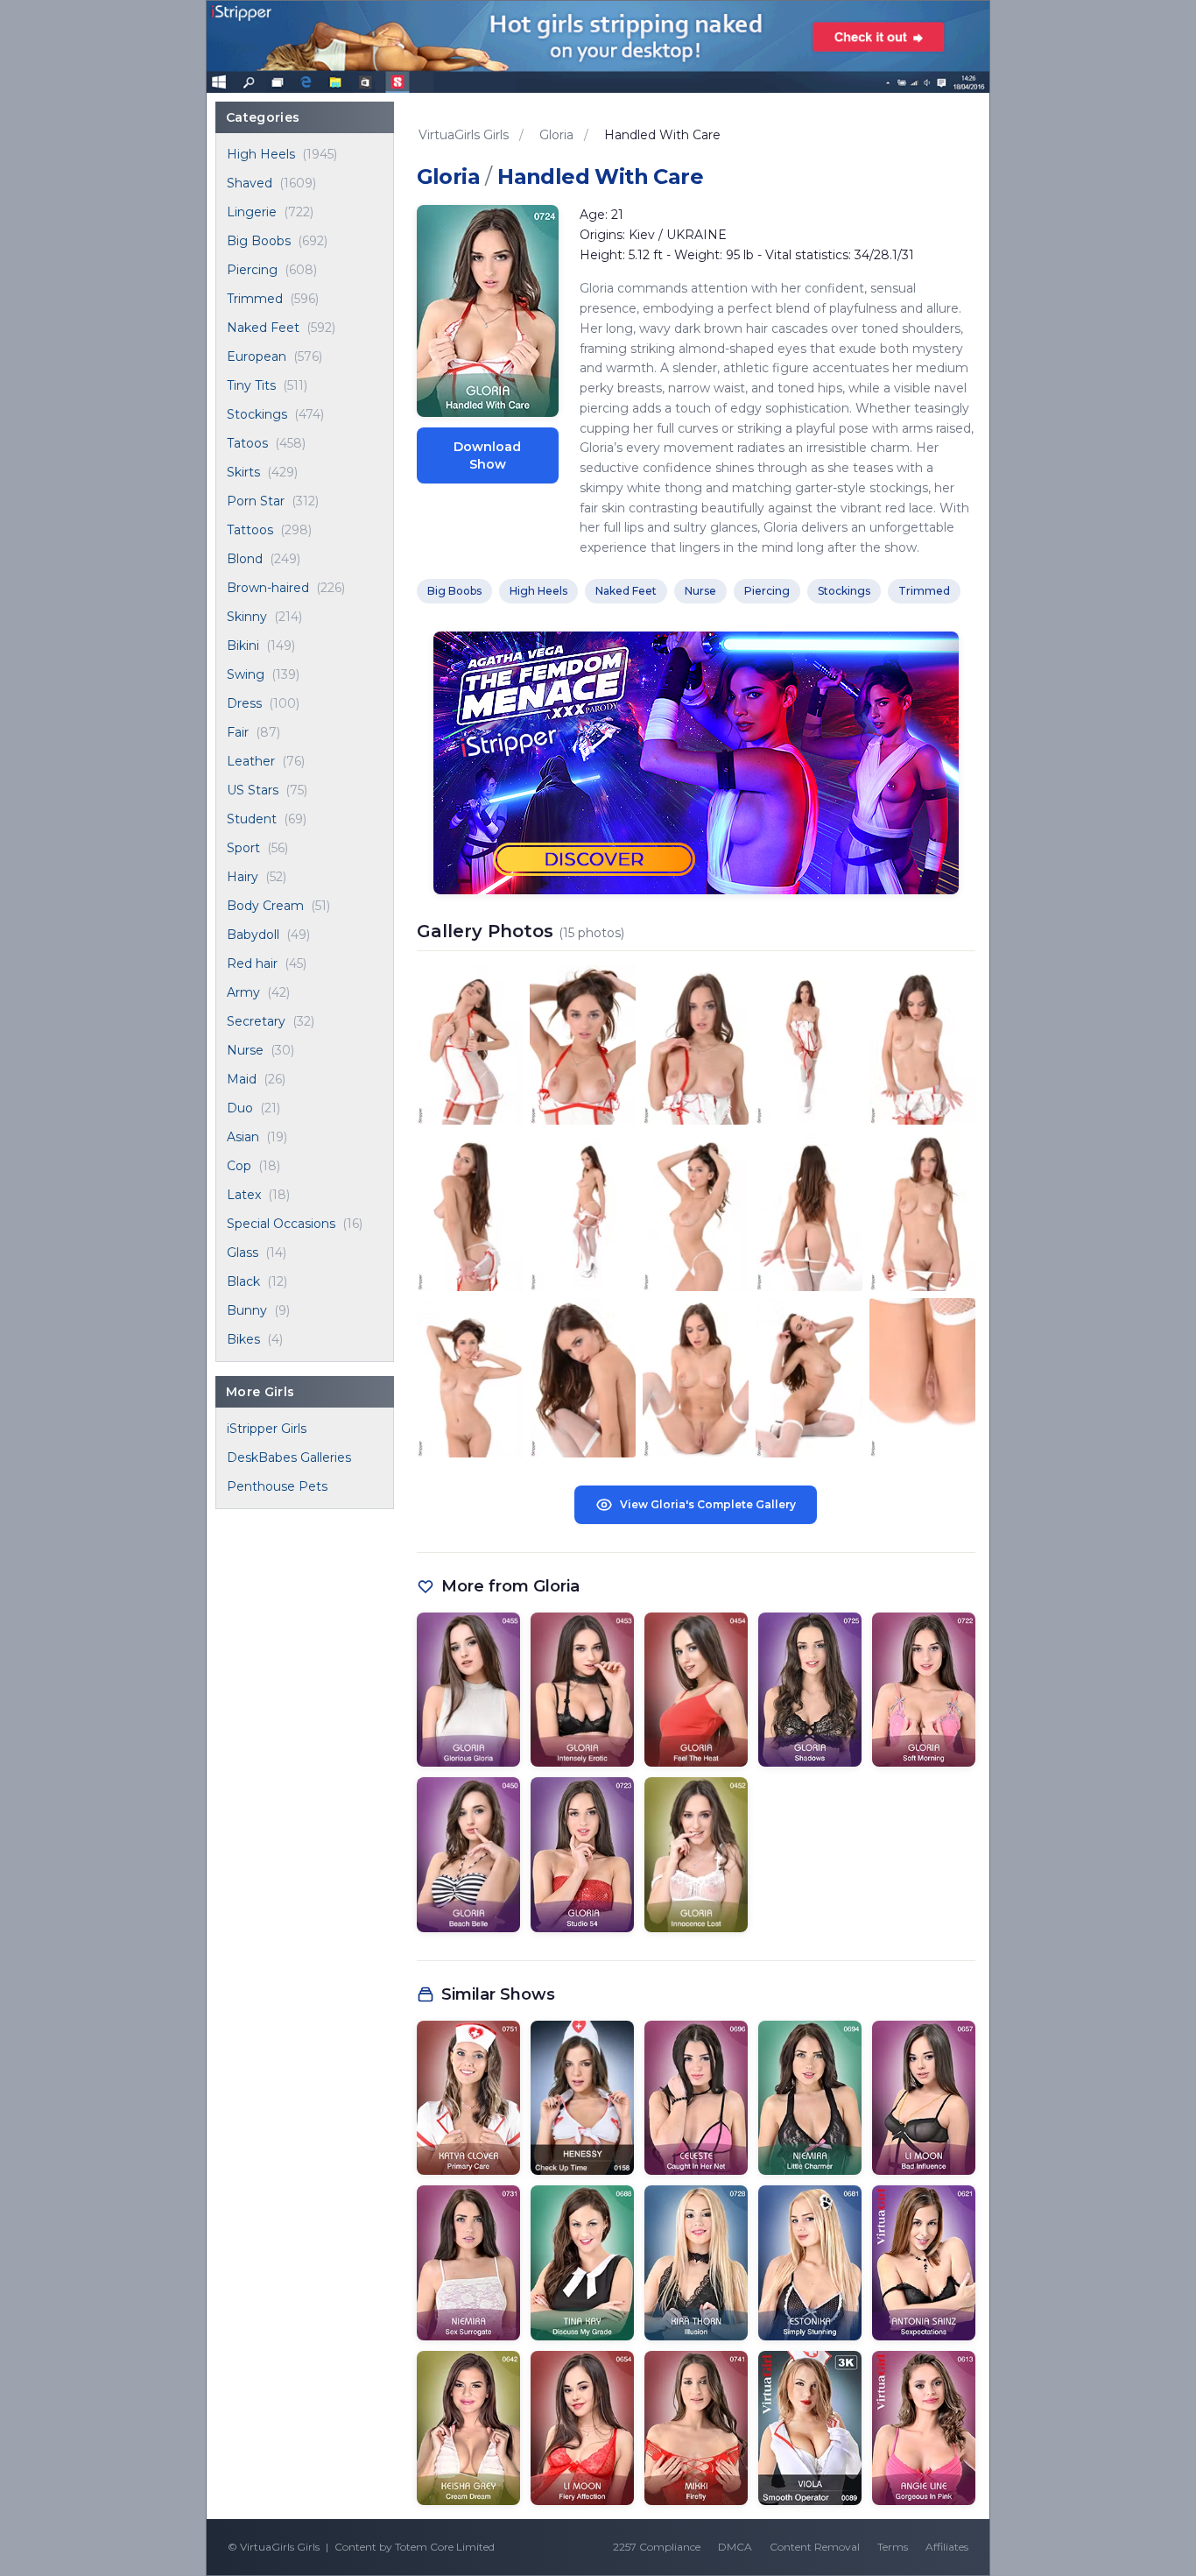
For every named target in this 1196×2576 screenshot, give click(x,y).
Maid (242, 1079)
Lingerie (252, 212)
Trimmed (255, 299)
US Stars (253, 790)
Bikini (243, 646)
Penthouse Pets (277, 1486)
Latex (244, 1195)
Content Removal (815, 2547)
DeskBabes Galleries (289, 1457)
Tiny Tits (251, 385)
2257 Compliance (657, 2547)
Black (243, 1281)
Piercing (252, 270)
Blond (245, 559)
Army (243, 992)
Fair (238, 732)
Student (252, 819)
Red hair (252, 963)
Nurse (245, 1050)
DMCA (735, 2547)
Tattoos (250, 530)
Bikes (243, 1339)
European (257, 356)
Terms (893, 2547)
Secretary (256, 1021)
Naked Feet (263, 328)
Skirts (243, 472)
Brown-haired (268, 588)
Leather (251, 761)
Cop (239, 1166)
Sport (243, 848)
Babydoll (253, 935)
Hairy (243, 877)
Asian (243, 1137)
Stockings (257, 414)
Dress (244, 703)
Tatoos (247, 443)
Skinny (247, 617)
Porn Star (256, 501)
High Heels (261, 154)
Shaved (250, 183)
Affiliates (947, 2547)
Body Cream (265, 906)
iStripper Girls (267, 1429)
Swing (246, 674)
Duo (240, 1108)
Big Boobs (259, 241)
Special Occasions (281, 1224)
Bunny (247, 1310)
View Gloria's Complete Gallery (708, 1504)
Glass (243, 1253)
